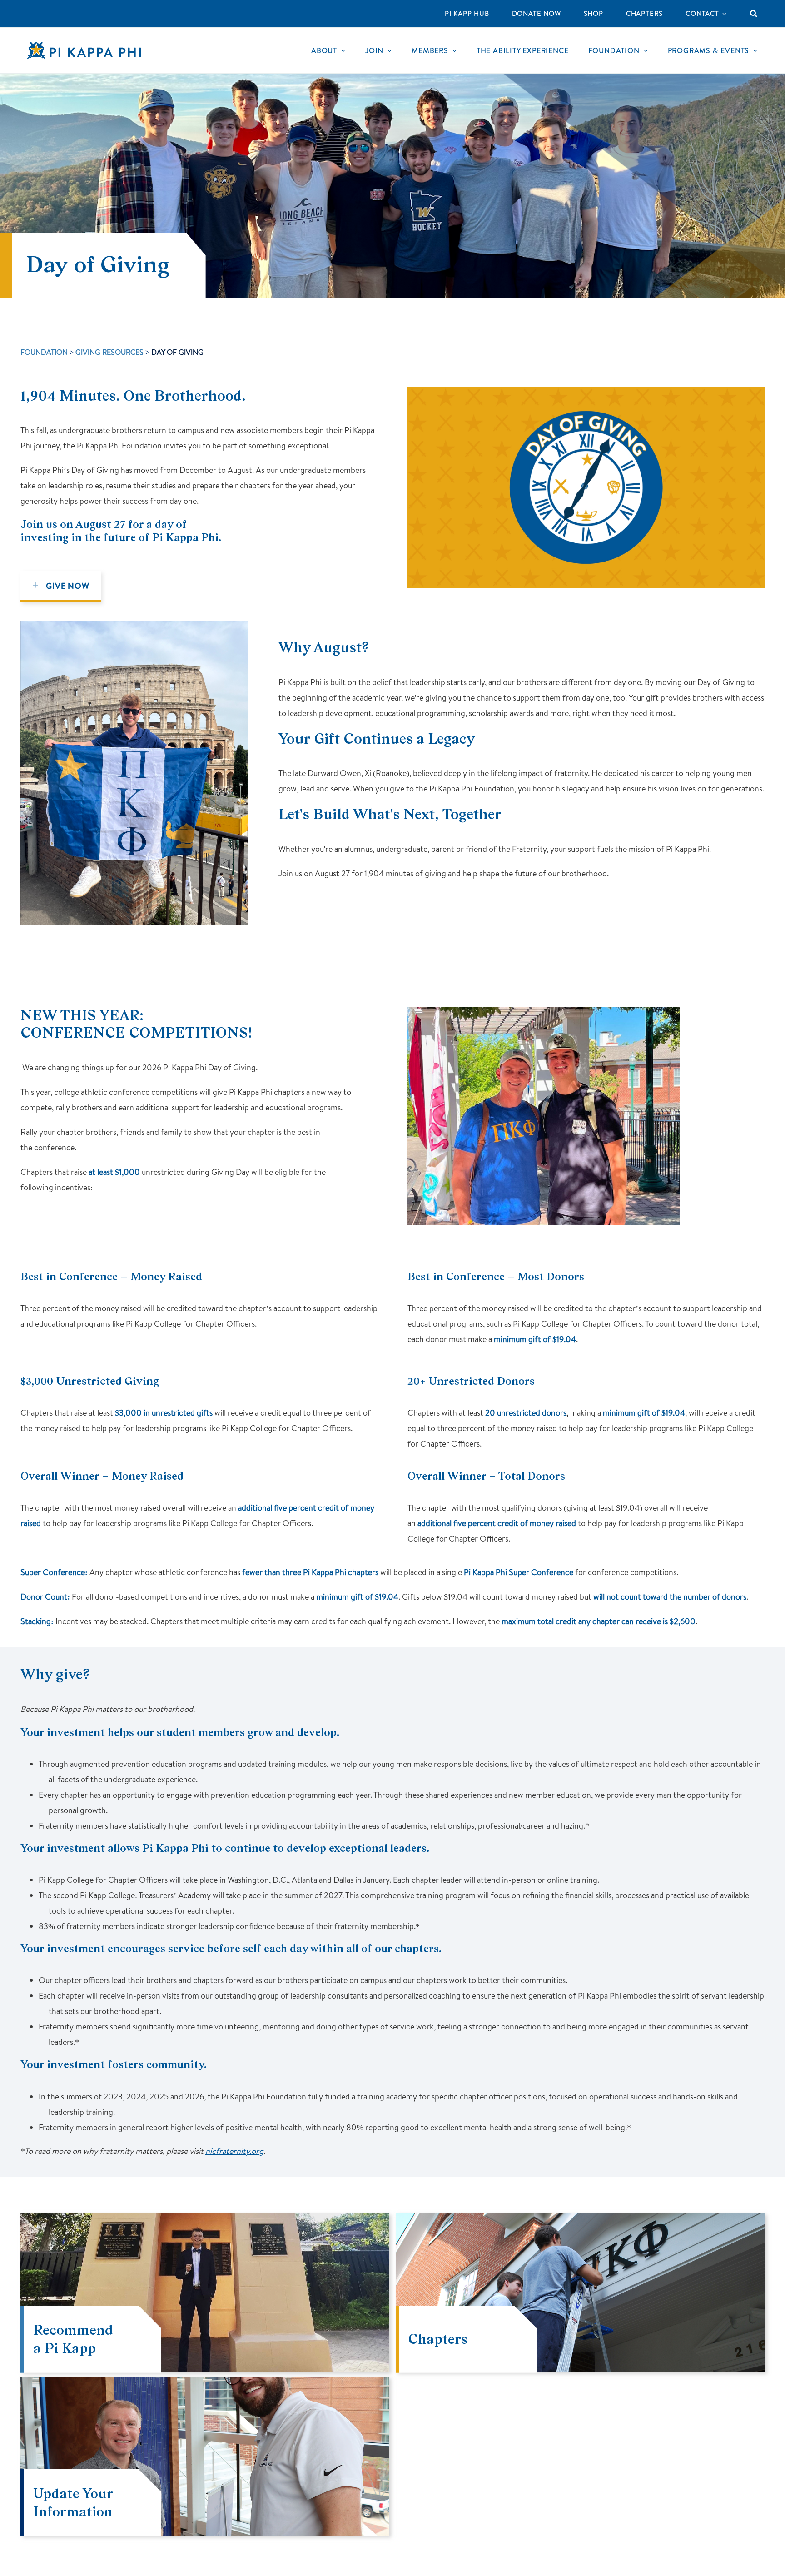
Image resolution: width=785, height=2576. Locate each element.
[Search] (754, 14)
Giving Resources (109, 352)
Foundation (44, 352)
